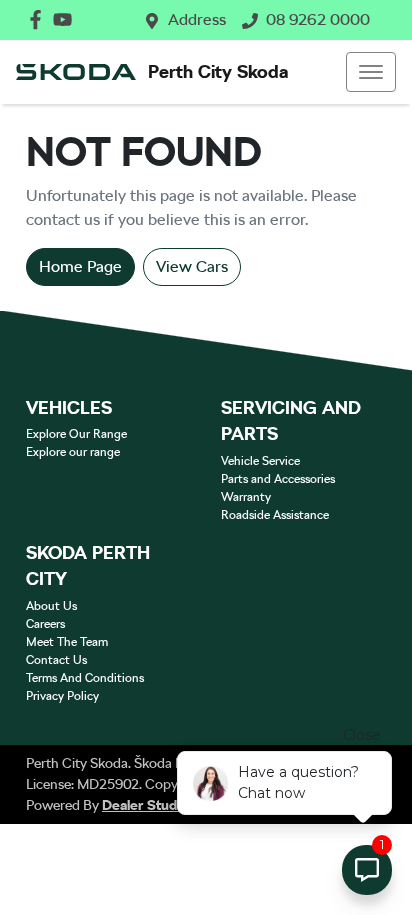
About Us (51, 606)
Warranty (246, 497)
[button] (371, 72)
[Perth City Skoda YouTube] (66, 19)
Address (197, 19)
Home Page (80, 266)
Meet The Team (67, 642)
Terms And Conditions (85, 678)
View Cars (192, 266)
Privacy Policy (62, 696)
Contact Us (56, 660)
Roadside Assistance (275, 515)
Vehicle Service (260, 461)
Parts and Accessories (278, 479)
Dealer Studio (145, 805)
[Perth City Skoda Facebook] (39, 19)
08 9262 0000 (318, 19)
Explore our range (73, 452)
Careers (45, 624)
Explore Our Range (76, 434)
